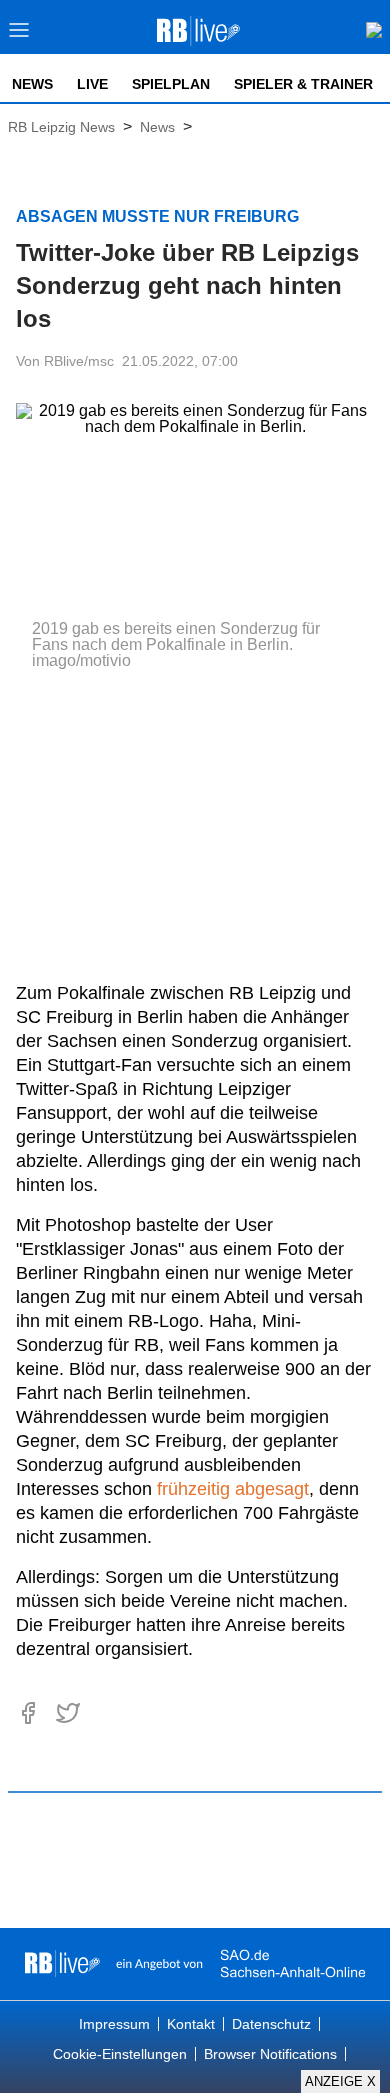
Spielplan (171, 84)
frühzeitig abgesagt (233, 1489)
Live (92, 84)
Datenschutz (271, 2024)
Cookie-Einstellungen (120, 2054)
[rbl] (62, 1964)
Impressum (114, 2024)
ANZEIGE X (340, 2081)
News (32, 84)
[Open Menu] (19, 35)
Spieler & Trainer (303, 84)
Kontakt (191, 2024)
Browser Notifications (270, 2054)
